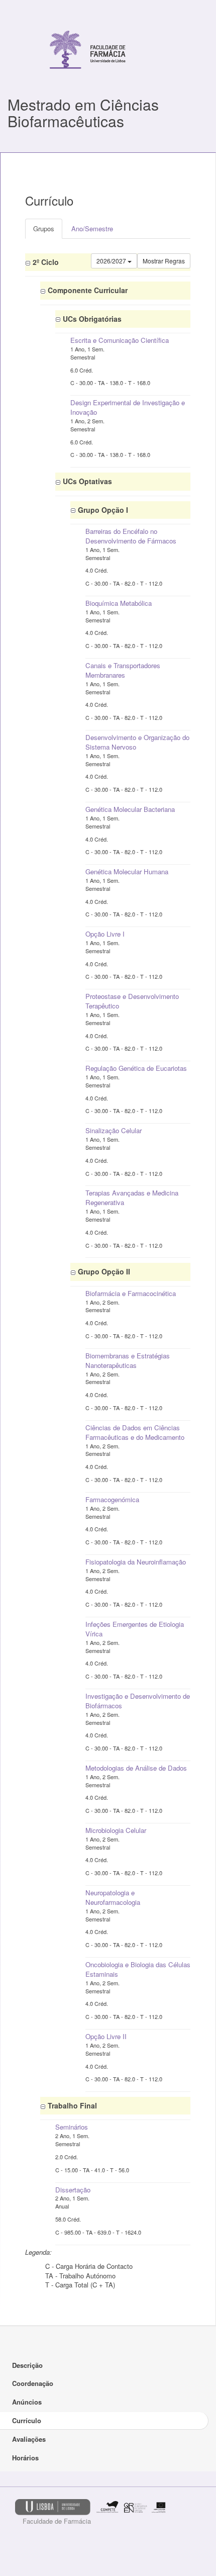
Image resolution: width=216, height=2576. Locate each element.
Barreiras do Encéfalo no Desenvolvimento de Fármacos (131, 536)
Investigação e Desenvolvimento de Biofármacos (138, 1701)
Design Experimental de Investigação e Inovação (128, 407)
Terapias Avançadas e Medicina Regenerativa (132, 1198)
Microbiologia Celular (116, 1830)
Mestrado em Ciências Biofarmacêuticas (83, 113)
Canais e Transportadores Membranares (123, 670)
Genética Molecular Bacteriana (130, 809)
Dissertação (73, 2190)
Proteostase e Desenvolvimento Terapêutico (132, 1001)
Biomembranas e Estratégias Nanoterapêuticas (128, 1360)
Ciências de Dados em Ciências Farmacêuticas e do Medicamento (135, 1432)
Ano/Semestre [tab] (92, 228)
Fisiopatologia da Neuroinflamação (136, 1562)
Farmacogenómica (112, 1499)
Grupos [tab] (44, 228)
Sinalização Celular (114, 1130)
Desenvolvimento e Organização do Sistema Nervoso (137, 742)
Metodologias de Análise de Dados (136, 1768)
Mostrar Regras (164, 261)
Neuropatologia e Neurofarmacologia (113, 1897)
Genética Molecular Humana (127, 871)
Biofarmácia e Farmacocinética (131, 1293)
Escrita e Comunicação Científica (120, 340)
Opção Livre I (105, 934)
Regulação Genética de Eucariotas (136, 1068)
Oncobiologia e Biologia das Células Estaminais (138, 1969)
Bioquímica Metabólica (119, 603)
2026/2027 (112, 261)
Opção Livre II (106, 2036)
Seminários (72, 2127)
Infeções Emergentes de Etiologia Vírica (135, 1629)
